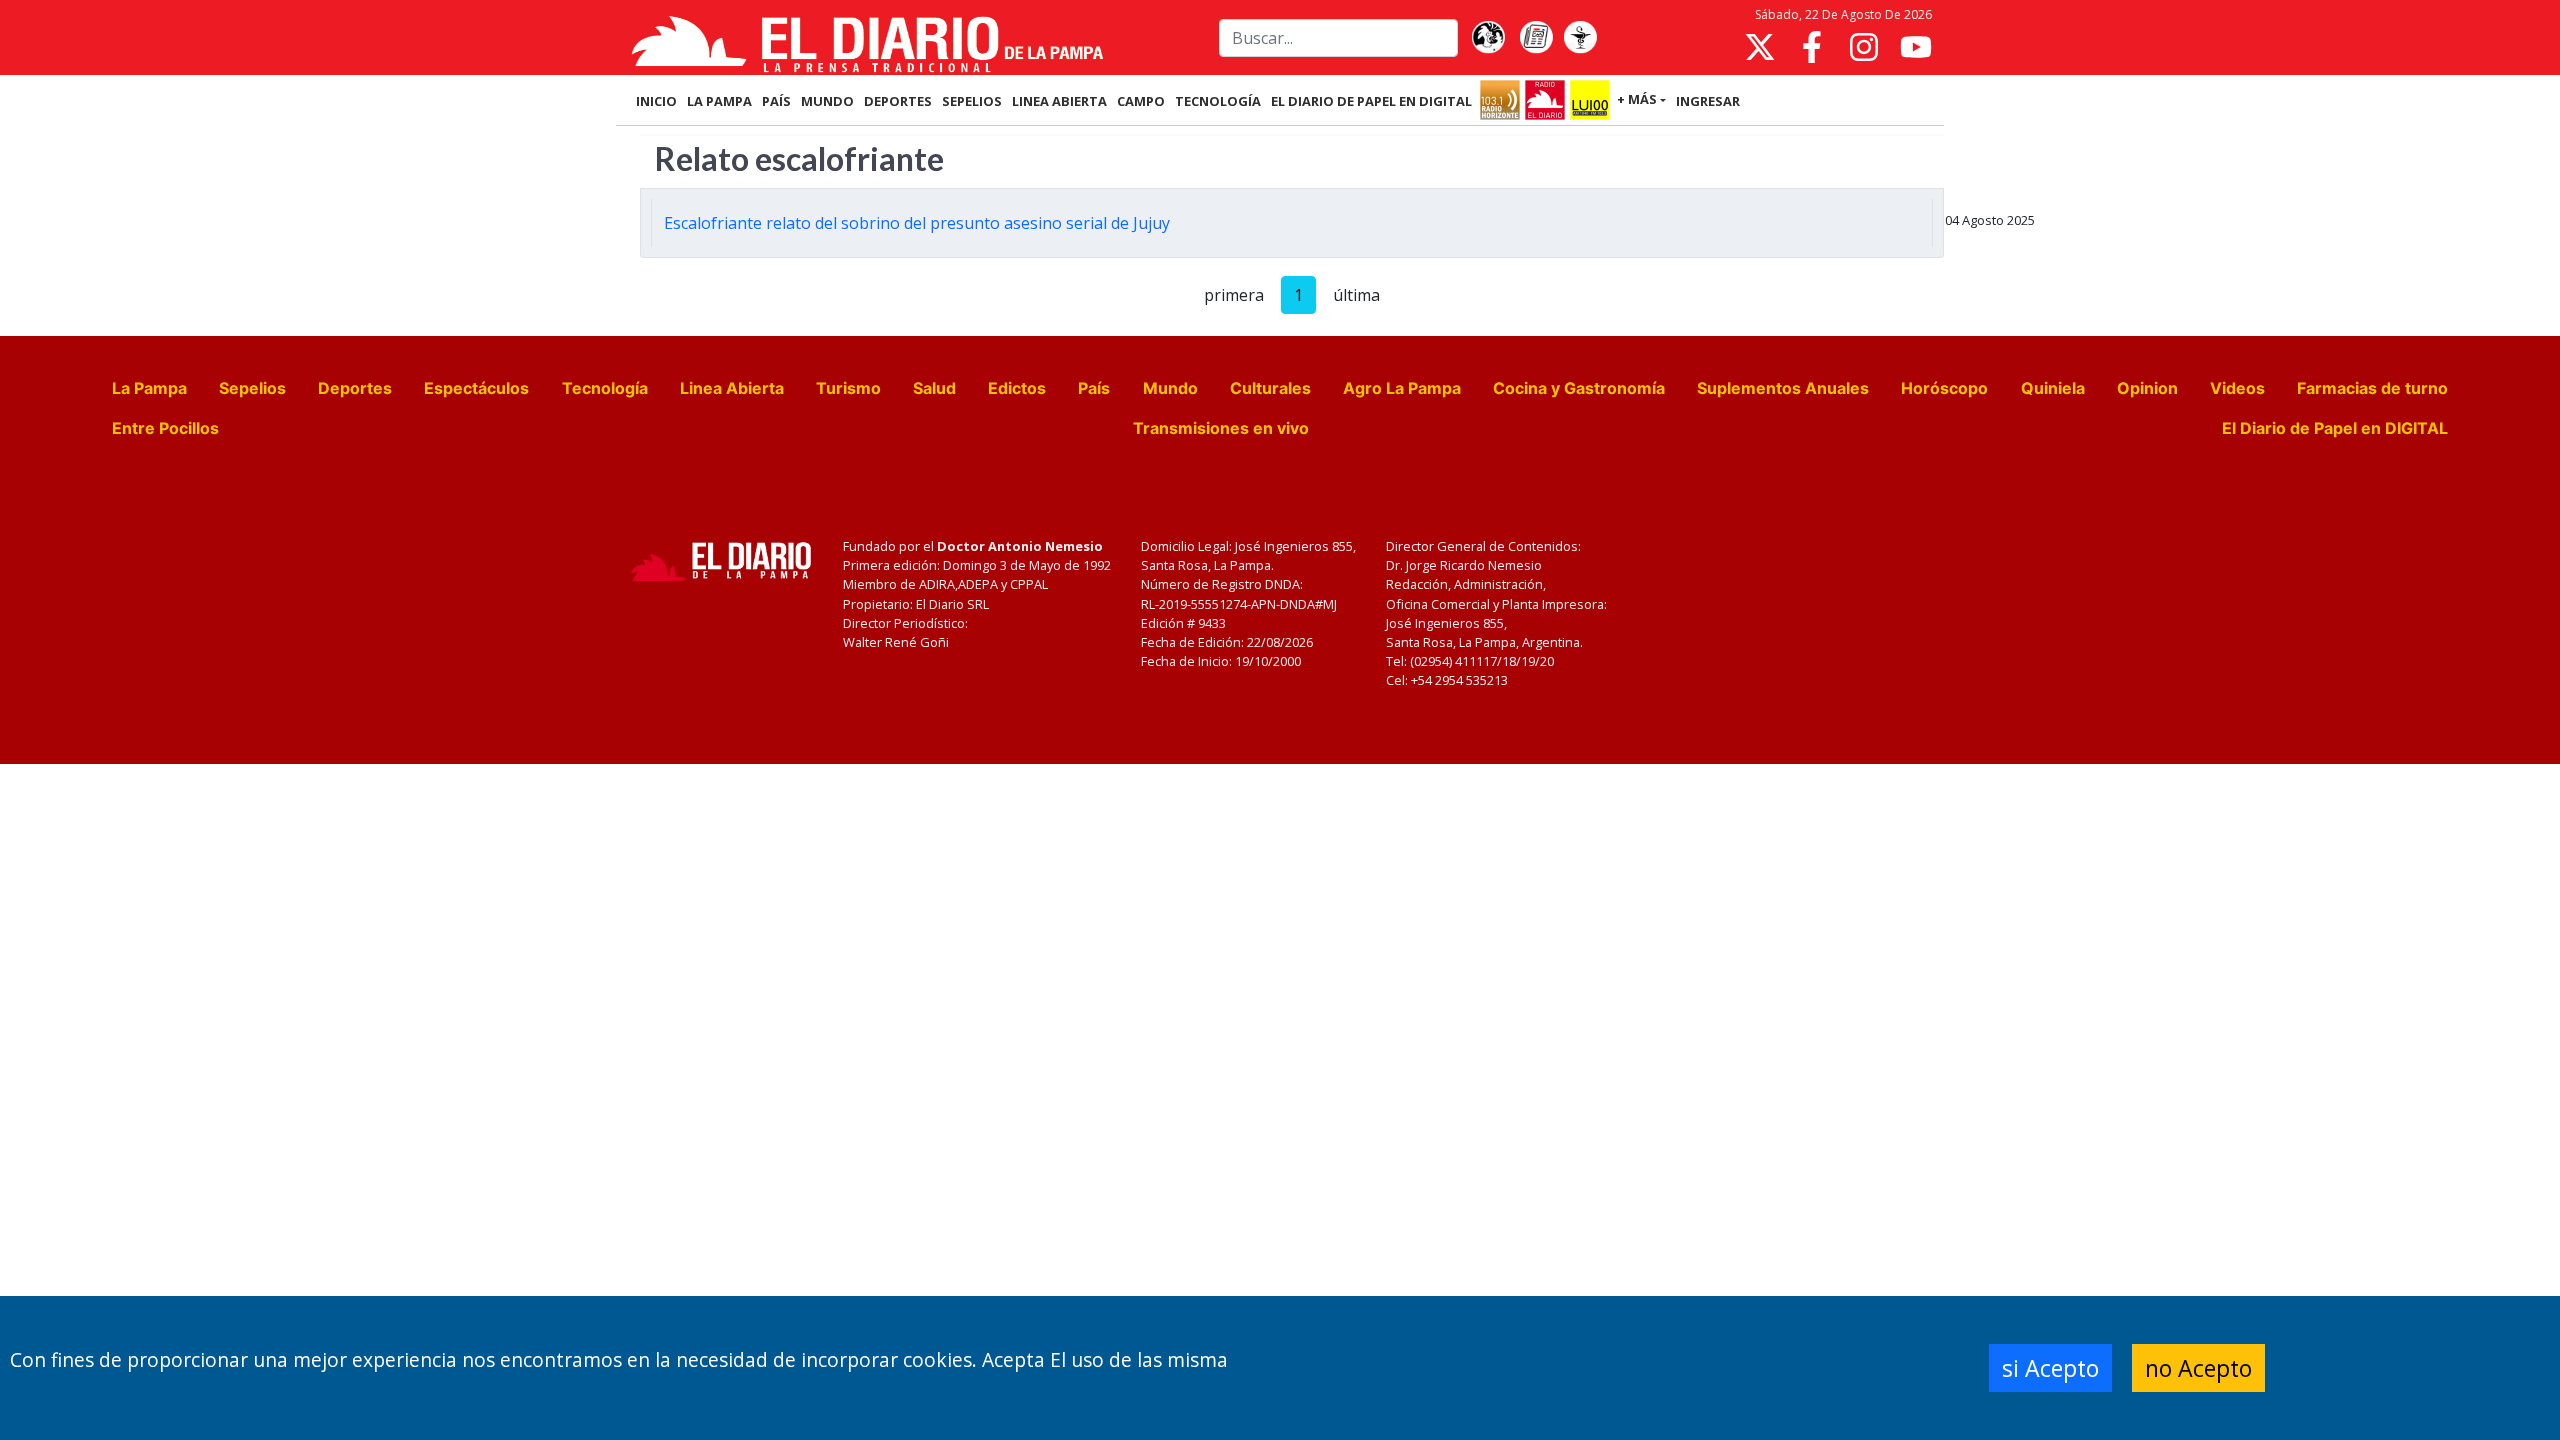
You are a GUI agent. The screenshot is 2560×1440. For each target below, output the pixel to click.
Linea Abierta (732, 388)
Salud (934, 388)
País (1094, 388)
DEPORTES (898, 101)
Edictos (1017, 388)
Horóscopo (1944, 388)
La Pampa (149, 388)
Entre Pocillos (165, 428)
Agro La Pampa (1402, 388)
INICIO (656, 101)
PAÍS (776, 101)
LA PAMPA (719, 101)
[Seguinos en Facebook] (1812, 47)
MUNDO (827, 101)
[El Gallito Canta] (1488, 38)
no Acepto (2198, 1368)
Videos (2237, 388)
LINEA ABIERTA (1059, 101)
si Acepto (2050, 1368)
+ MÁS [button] (1637, 99)
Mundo (1170, 388)
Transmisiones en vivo (1221, 428)
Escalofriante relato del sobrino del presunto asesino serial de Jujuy (917, 223)
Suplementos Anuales (1783, 388)
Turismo (848, 388)
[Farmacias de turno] (1580, 38)
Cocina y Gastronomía (1579, 388)
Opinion (2147, 388)
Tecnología (605, 388)
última (1356, 295)
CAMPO (1141, 101)
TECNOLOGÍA (1218, 101)
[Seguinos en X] (1760, 47)
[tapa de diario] (1536, 38)
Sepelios (252, 388)
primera (1234, 295)
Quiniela (2053, 388)
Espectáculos (476, 388)
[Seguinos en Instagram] (1864, 47)
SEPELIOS (972, 101)
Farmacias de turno (2372, 388)
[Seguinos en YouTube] (1916, 47)
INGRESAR (1708, 101)
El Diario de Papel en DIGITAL (1371, 101)
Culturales (1270, 388)
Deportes (355, 388)
